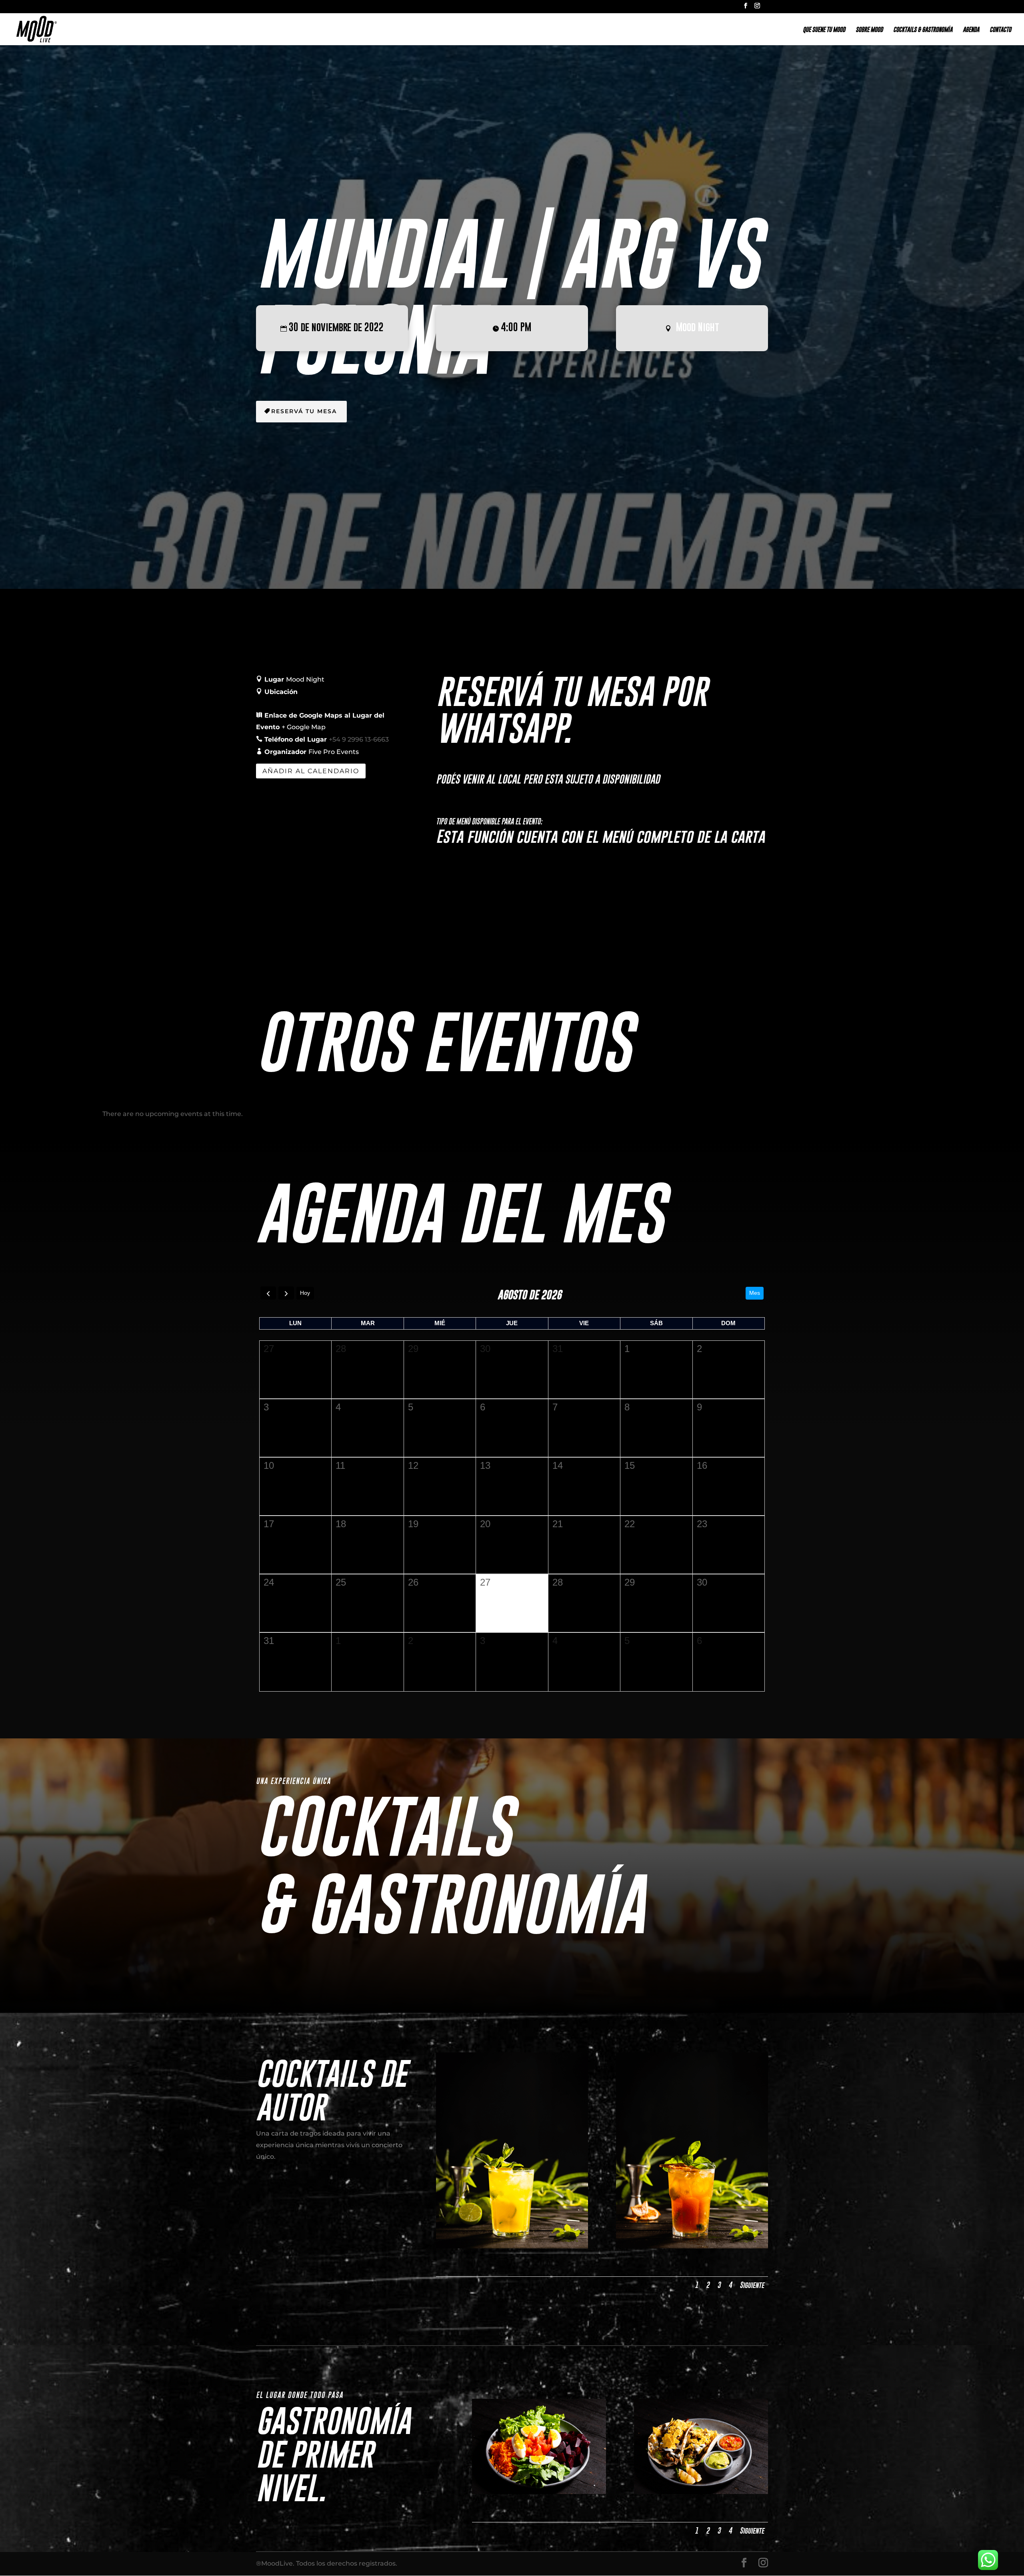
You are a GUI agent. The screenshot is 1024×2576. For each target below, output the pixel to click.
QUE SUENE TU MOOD (824, 30)
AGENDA (971, 30)
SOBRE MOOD (869, 30)
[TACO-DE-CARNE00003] (701, 2492)
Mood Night (698, 327)
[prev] (268, 1293)
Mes (755, 1293)
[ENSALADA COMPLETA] (539, 2492)
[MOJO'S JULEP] (692, 2246)
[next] (286, 1293)
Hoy (305, 1293)
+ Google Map (304, 727)
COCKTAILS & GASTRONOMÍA (923, 30)
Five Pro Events (334, 752)
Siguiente (752, 2285)
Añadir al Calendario (311, 771)
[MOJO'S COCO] (512, 2246)
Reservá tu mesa (304, 411)
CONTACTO (1000, 30)
